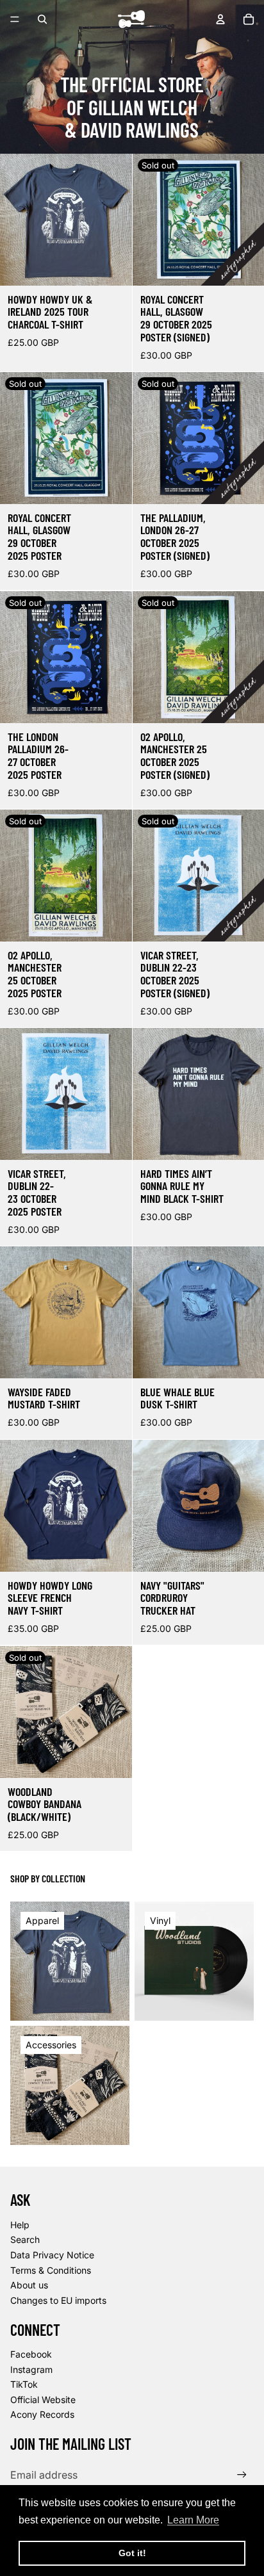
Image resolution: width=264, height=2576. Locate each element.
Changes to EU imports (58, 2300)
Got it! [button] (132, 2553)
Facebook (31, 2354)
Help (20, 2225)
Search (25, 2239)
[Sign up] (242, 2474)
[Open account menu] (220, 19)
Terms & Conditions (51, 2270)
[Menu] (15, 19)
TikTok (24, 2384)
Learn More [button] (193, 2520)
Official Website (43, 2400)
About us (29, 2285)
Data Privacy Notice (52, 2255)
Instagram (31, 2369)
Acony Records (42, 2414)
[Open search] (42, 19)
